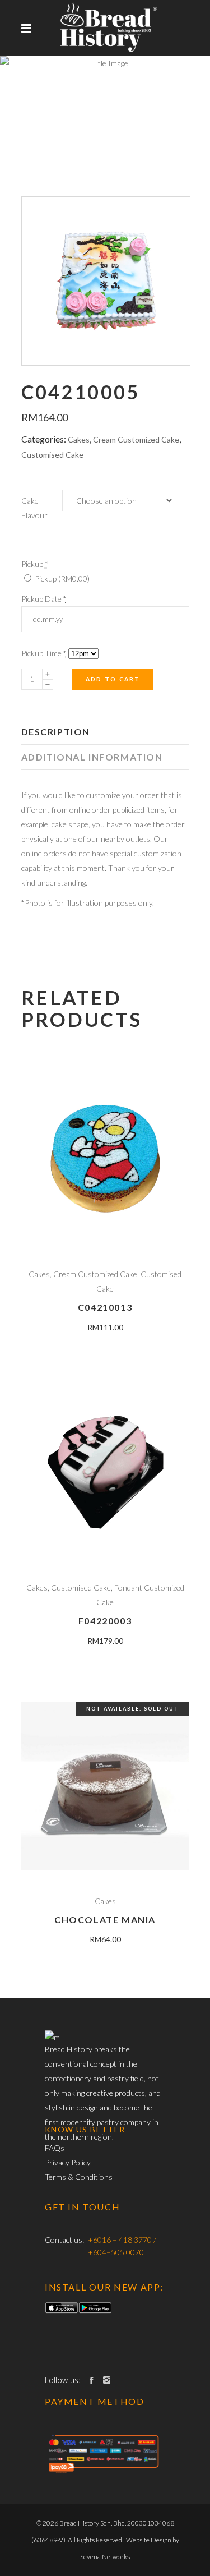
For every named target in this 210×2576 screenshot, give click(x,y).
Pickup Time (44, 653)
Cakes (79, 439)
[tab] (105, 732)
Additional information (92, 757)
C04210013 (105, 1307)
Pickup (61, 579)
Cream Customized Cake (136, 439)
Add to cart (113, 679)
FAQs (55, 2148)
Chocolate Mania (105, 1920)
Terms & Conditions (79, 2177)
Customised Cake (52, 455)
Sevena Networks (105, 2557)
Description (56, 732)
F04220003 (105, 1621)
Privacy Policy (68, 2162)
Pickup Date (44, 599)
